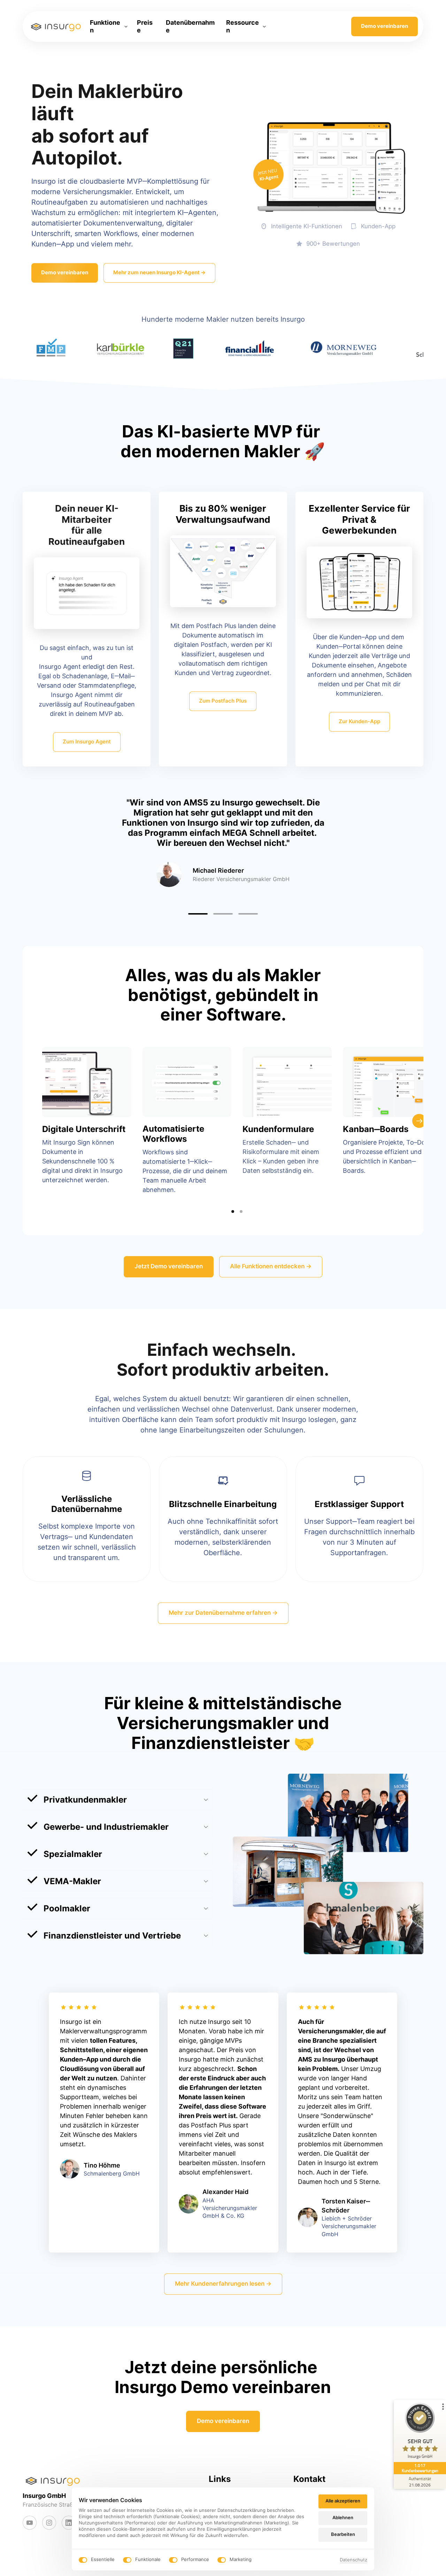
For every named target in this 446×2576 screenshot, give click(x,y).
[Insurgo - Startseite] (56, 26)
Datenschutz (353, 2560)
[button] (339, 847)
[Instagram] (49, 2523)
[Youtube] (30, 2523)
